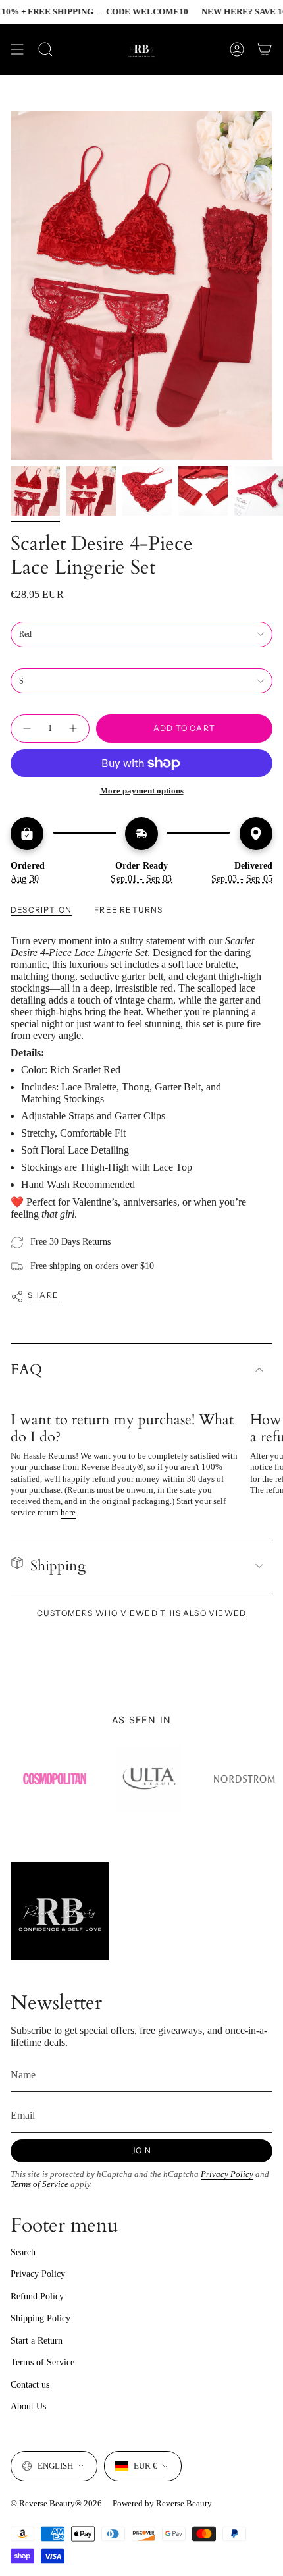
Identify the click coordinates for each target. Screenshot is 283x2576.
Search (23, 2252)
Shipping (58, 1566)
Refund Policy (37, 2296)
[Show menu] (17, 49)
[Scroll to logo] (49, 1779)
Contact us (30, 2385)
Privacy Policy (227, 2174)
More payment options (142, 791)
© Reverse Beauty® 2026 (56, 2503)
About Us (28, 2406)
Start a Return (37, 2341)
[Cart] (265, 49)
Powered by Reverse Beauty (162, 2503)
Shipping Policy (40, 2318)
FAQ (26, 1370)
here (68, 1512)
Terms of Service (39, 2184)
